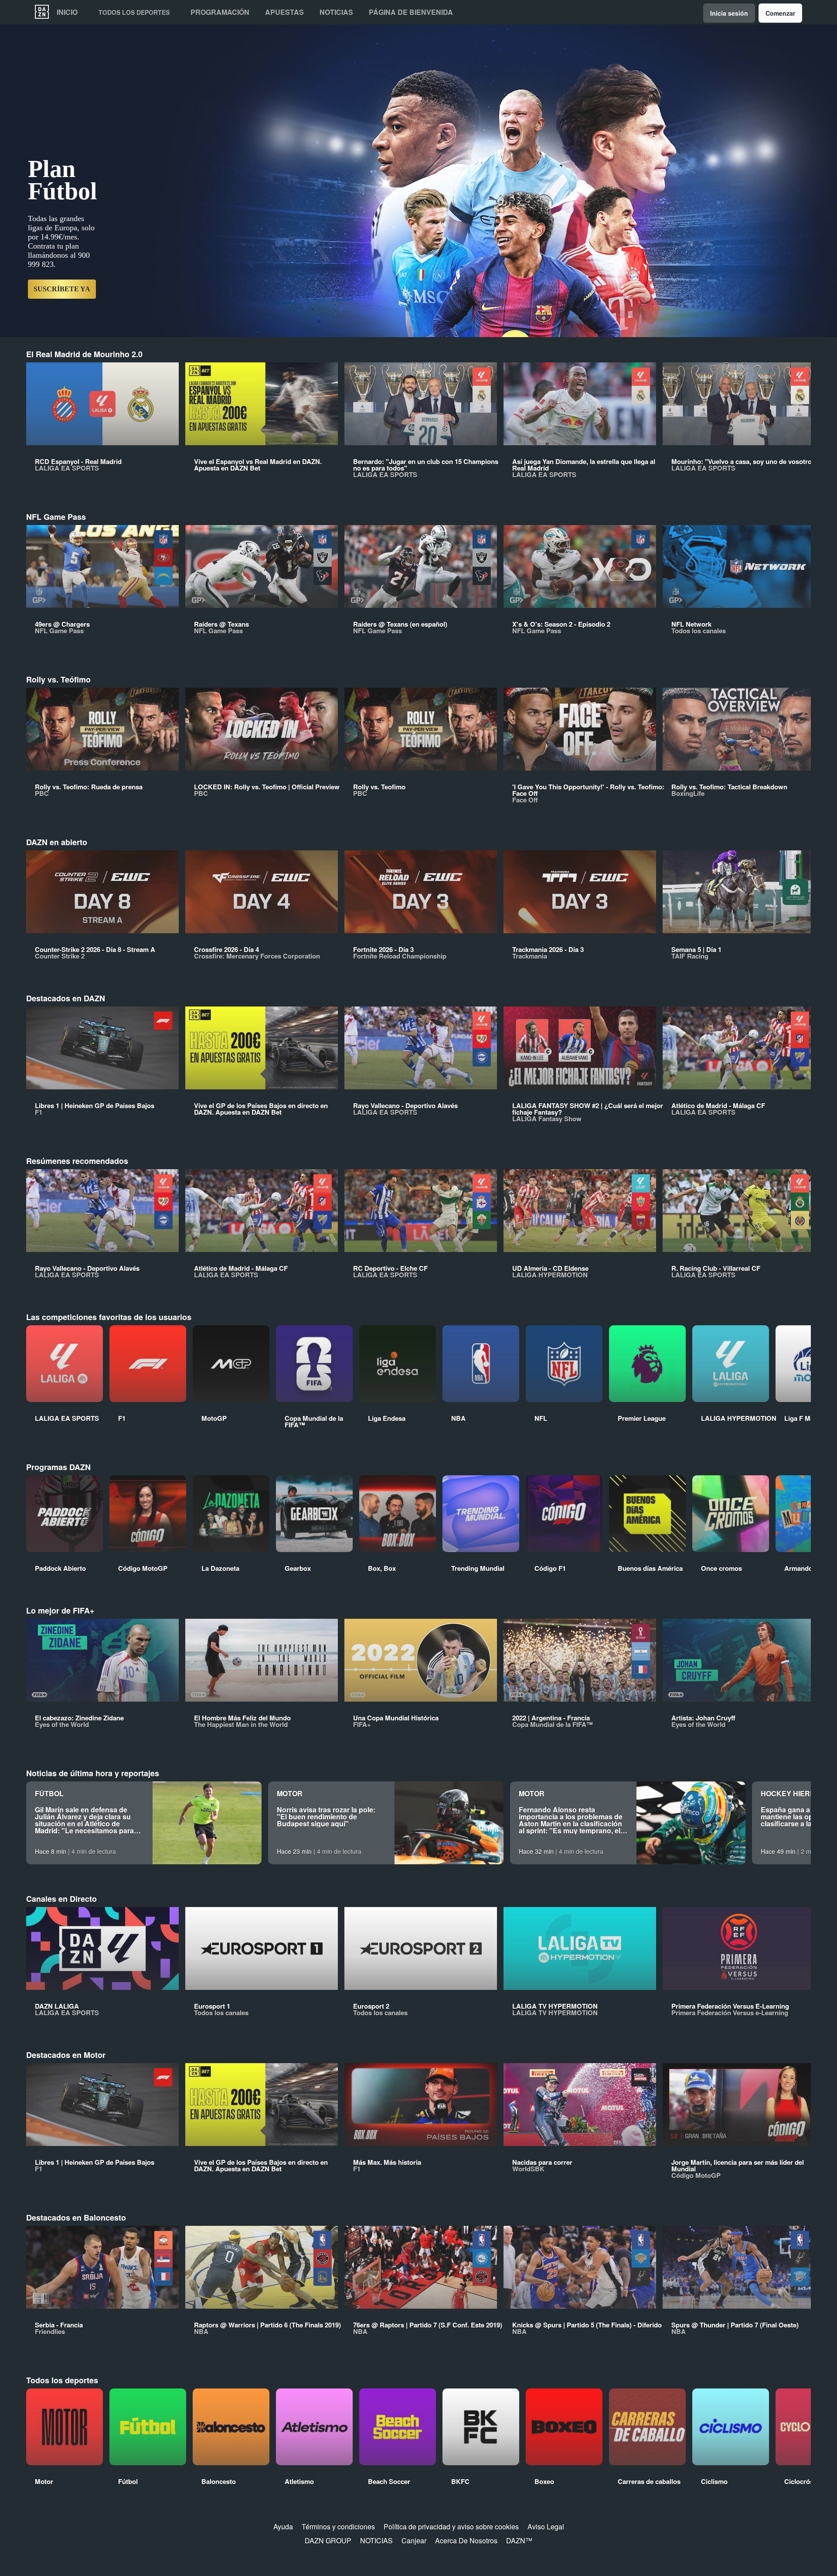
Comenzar (780, 13)
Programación (220, 12)
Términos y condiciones (338, 2527)
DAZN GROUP (328, 2540)
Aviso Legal (546, 2527)
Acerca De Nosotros (466, 2540)
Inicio (67, 12)
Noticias (336, 12)
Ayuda (283, 2527)
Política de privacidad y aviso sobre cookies (451, 2527)
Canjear (414, 2540)
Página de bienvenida (411, 12)
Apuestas (284, 12)
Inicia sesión (729, 13)
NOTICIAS (376, 2540)
